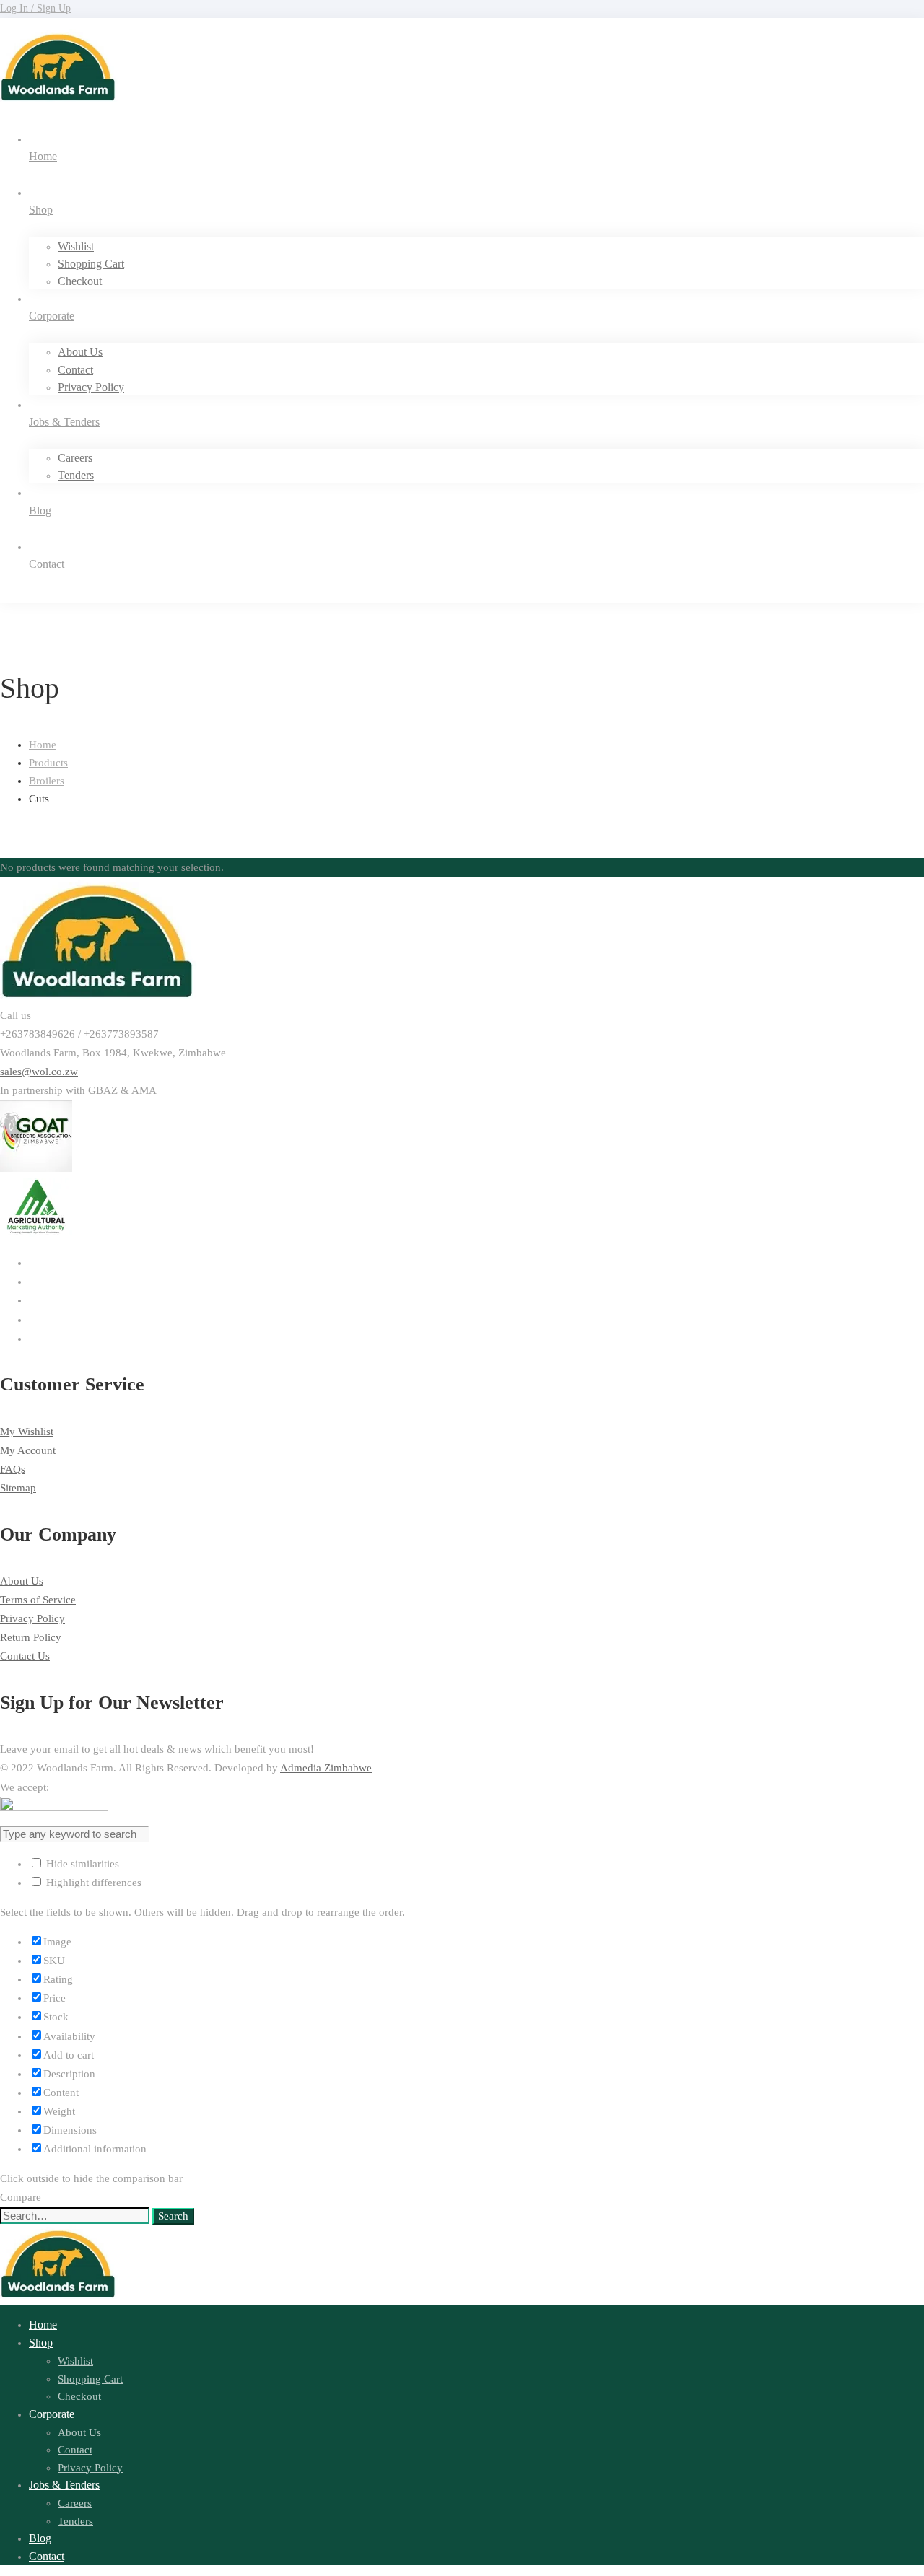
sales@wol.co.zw (39, 1072)
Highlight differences (92, 1883)
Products (48, 763)
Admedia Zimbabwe (326, 1768)
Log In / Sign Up (35, 8)
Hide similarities (81, 1864)
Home (43, 745)
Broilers (47, 781)
